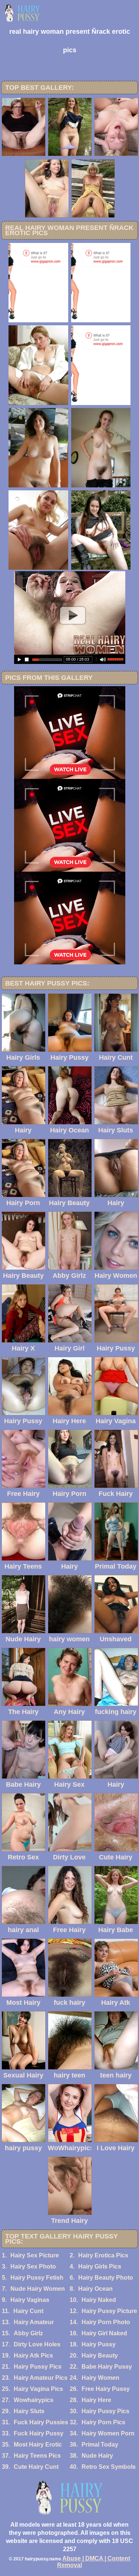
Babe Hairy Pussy (107, 2367)
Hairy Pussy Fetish (37, 2278)
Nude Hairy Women (38, 2289)
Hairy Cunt (28, 2311)
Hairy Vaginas (30, 2300)
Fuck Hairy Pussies (41, 2422)
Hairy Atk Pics (33, 2355)
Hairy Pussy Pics (38, 2367)
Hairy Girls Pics (100, 2266)
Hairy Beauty (100, 2355)
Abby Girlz (28, 2333)
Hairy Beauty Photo (106, 2278)
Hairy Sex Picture (35, 2255)
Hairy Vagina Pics (38, 2389)
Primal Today (100, 2445)
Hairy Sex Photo (33, 2266)
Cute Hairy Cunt (36, 2467)
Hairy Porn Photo (106, 2322)
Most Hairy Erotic (38, 2445)
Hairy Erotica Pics (103, 2255)
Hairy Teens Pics (37, 2456)
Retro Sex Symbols (109, 2467)
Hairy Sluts (29, 2411)
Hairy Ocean (95, 2289)
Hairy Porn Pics (103, 2422)
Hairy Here (96, 2400)
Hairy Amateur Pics (41, 2378)
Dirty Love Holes (37, 2344)
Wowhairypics (34, 2400)
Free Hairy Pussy (106, 2389)
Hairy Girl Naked (104, 2333)
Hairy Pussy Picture (109, 2311)
